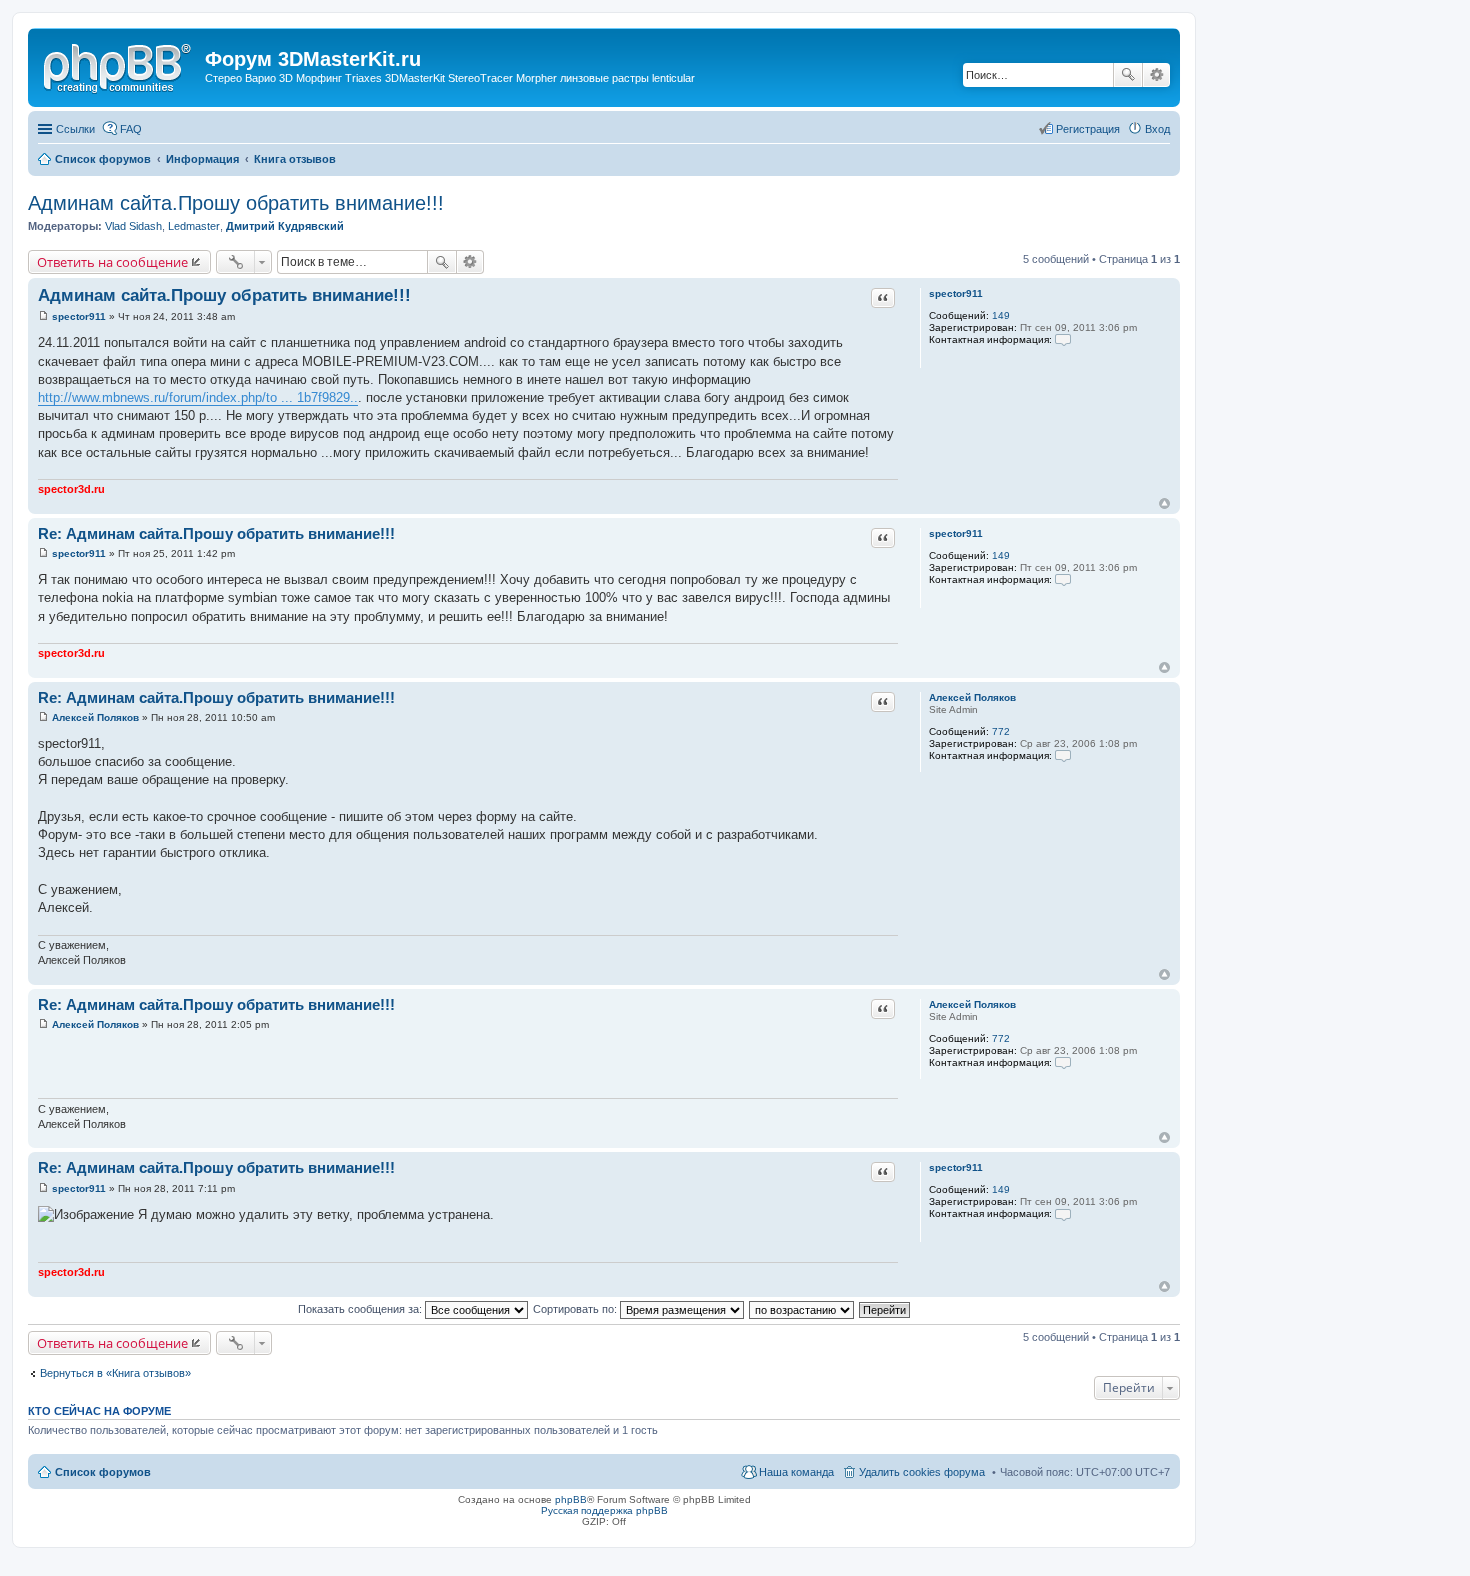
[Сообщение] (43, 316)
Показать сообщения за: (361, 1309)
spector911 (956, 293)
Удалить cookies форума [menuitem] (922, 1472)
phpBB (571, 1499)
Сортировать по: (576, 1309)
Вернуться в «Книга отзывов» (115, 1373)
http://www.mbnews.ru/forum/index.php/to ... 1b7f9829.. (198, 397)
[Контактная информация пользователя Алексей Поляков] (1063, 755)
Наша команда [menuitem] (796, 1472)
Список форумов (103, 1472)
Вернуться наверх (1164, 503)
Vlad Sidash (133, 226)
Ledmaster (194, 226)
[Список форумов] (119, 65)
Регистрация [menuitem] (1088, 129)
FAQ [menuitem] (131, 129)
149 (1001, 315)
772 (1001, 731)
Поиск (1128, 75)
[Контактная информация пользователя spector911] (1063, 339)
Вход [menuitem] (1157, 129)
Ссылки (75, 129)
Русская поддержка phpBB (604, 1510)
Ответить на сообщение (112, 262)
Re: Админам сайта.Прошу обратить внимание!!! (216, 533)
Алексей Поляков (972, 697)
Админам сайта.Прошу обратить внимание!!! (236, 203)
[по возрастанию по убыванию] (802, 1309)
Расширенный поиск (1156, 75)
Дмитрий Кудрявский (285, 226)
